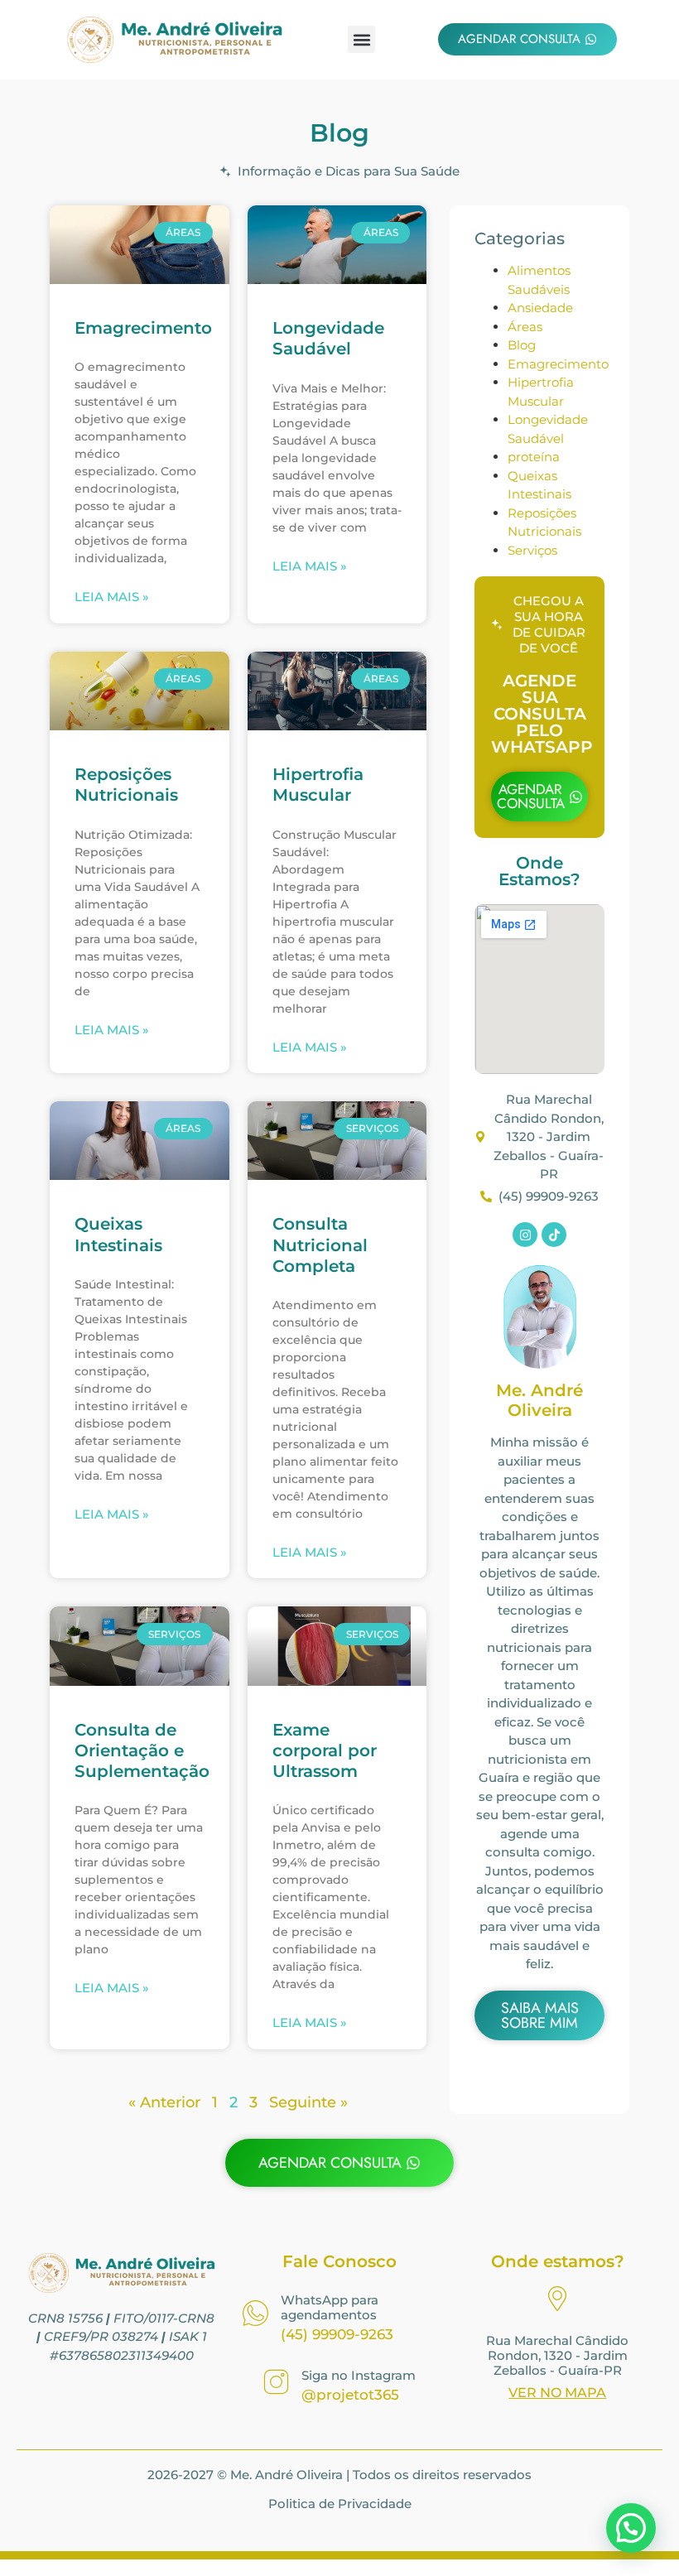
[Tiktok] (554, 1235)
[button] (361, 39)
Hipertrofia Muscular (318, 785)
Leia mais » (112, 597)
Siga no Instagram (359, 2375)
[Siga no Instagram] (276, 2384)
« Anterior (164, 2102)
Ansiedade (540, 308)
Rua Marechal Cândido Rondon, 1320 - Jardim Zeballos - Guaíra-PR (557, 2355)
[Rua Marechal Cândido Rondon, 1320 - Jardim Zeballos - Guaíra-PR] (557, 2301)
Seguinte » (308, 2102)
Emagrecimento (143, 328)
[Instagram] (525, 1235)
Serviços (532, 550)
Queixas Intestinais (118, 1234)
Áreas (525, 327)
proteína (534, 457)
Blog (522, 345)
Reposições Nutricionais (126, 785)
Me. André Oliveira (539, 1400)
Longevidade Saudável (328, 338)
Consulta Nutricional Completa (320, 1245)
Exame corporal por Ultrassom (325, 1750)
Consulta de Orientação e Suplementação (142, 1750)
